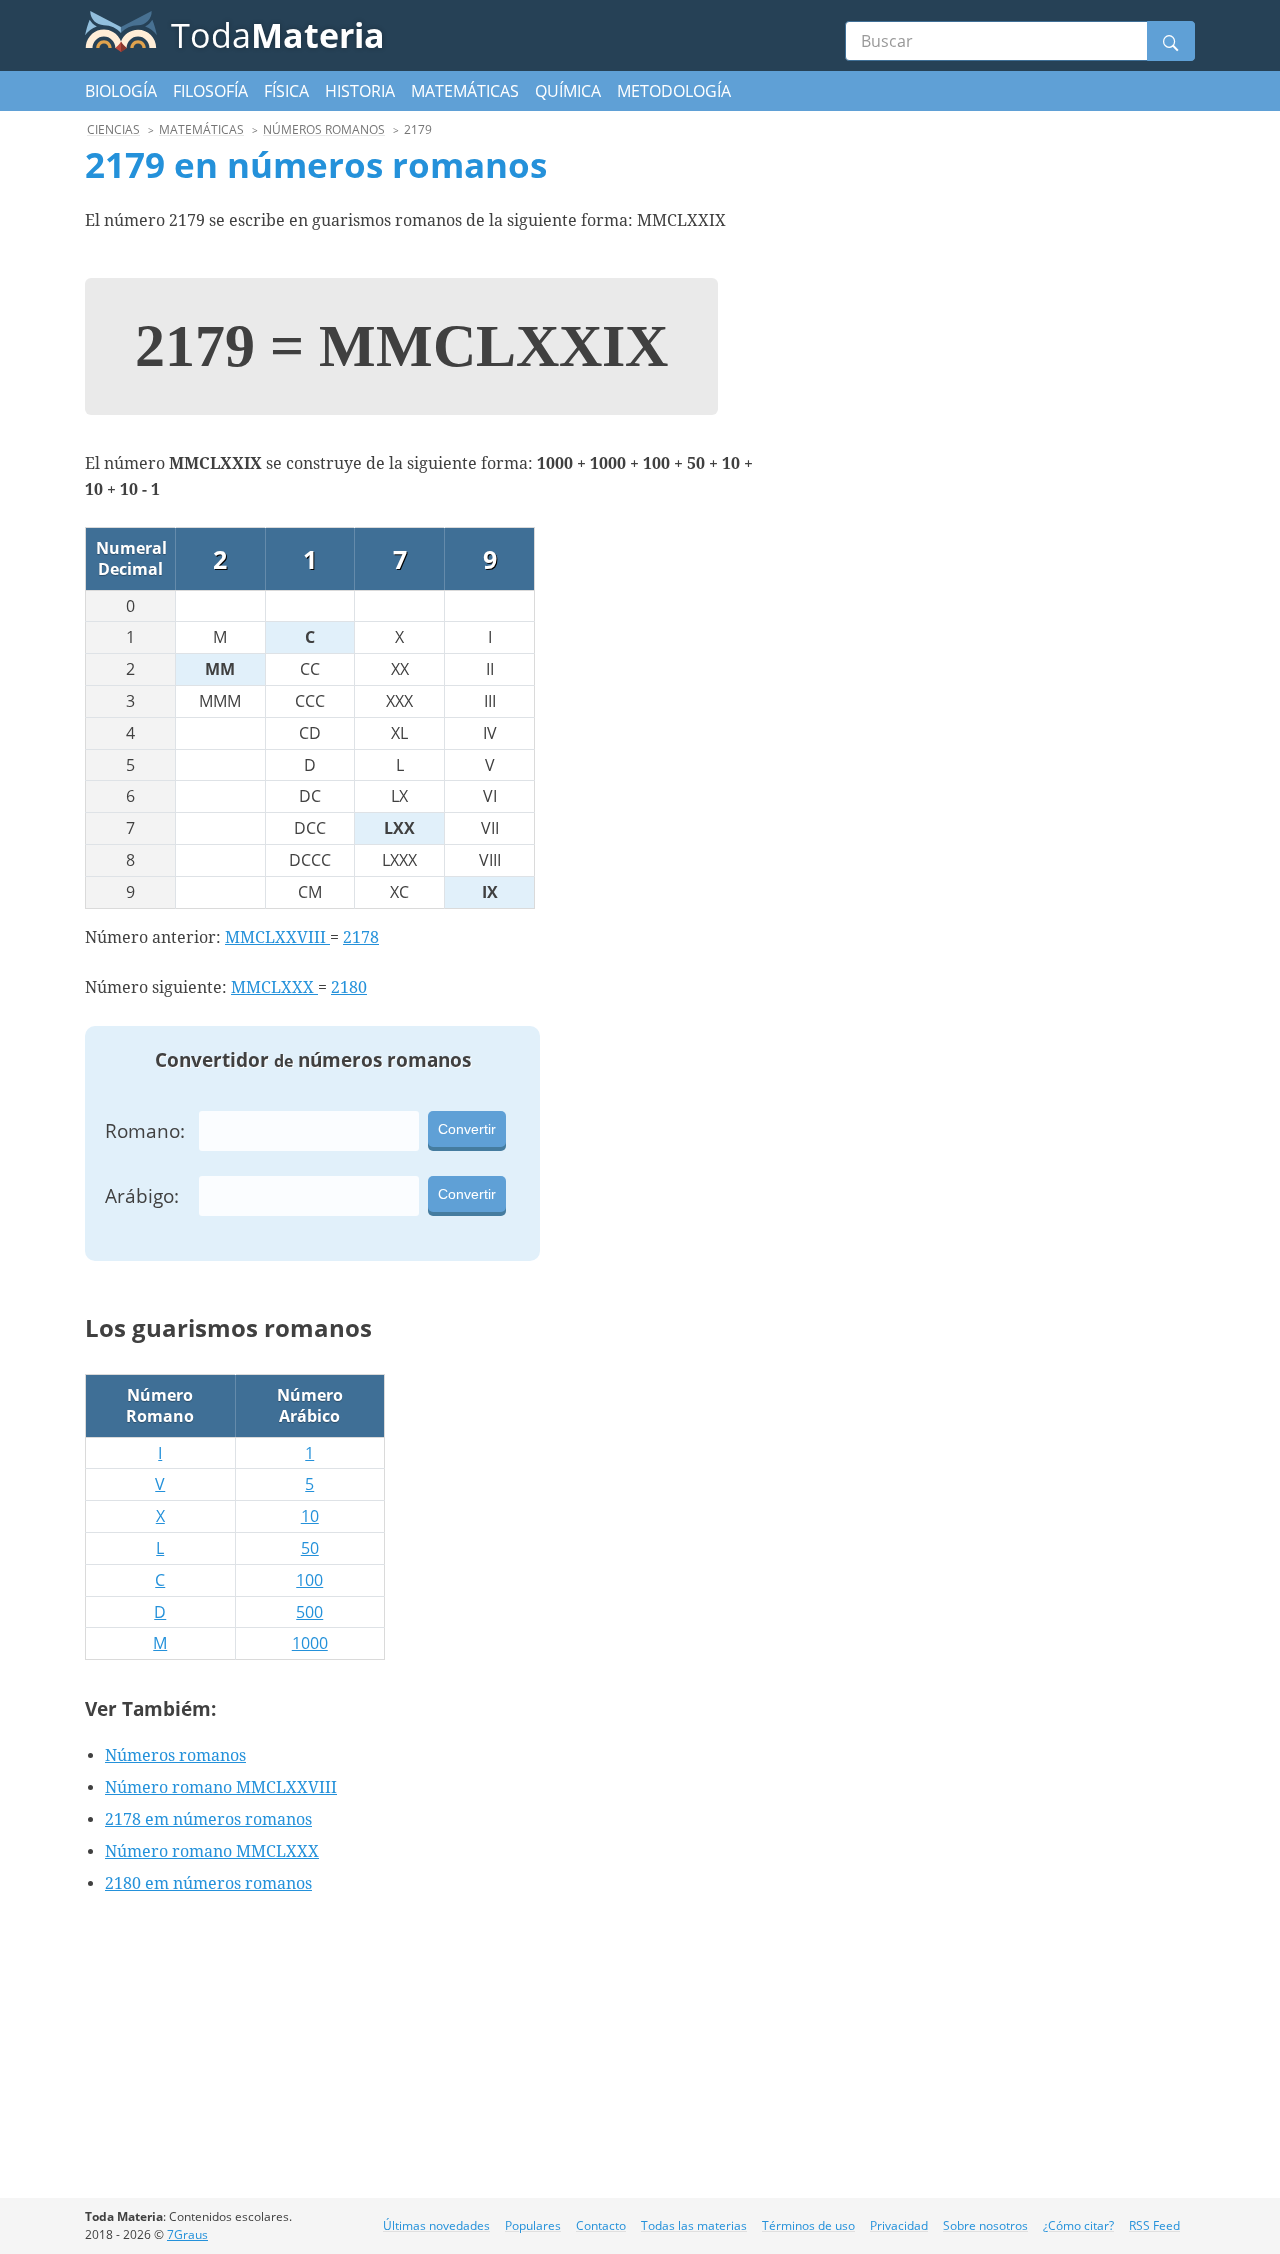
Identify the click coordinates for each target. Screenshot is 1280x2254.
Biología (121, 91)
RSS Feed (1154, 2225)
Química (568, 91)
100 (309, 1580)
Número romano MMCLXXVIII (221, 1787)
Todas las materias (694, 2225)
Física (286, 91)
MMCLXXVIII (277, 937)
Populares (533, 2225)
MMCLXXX (274, 987)
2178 (361, 937)
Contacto (601, 2225)
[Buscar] (1171, 41)
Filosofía (210, 91)
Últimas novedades (436, 2225)
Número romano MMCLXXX (212, 1851)
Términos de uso (808, 2225)
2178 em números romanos (208, 1819)
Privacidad (899, 2225)
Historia (360, 91)
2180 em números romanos (208, 1883)
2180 (349, 987)
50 (310, 1548)
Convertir (467, 1129)
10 (310, 1516)
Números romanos (175, 1755)
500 (309, 1612)
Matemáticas (465, 91)
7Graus (187, 2234)
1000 (310, 1643)
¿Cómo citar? (1078, 2225)
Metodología (674, 91)
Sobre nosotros (985, 2225)
